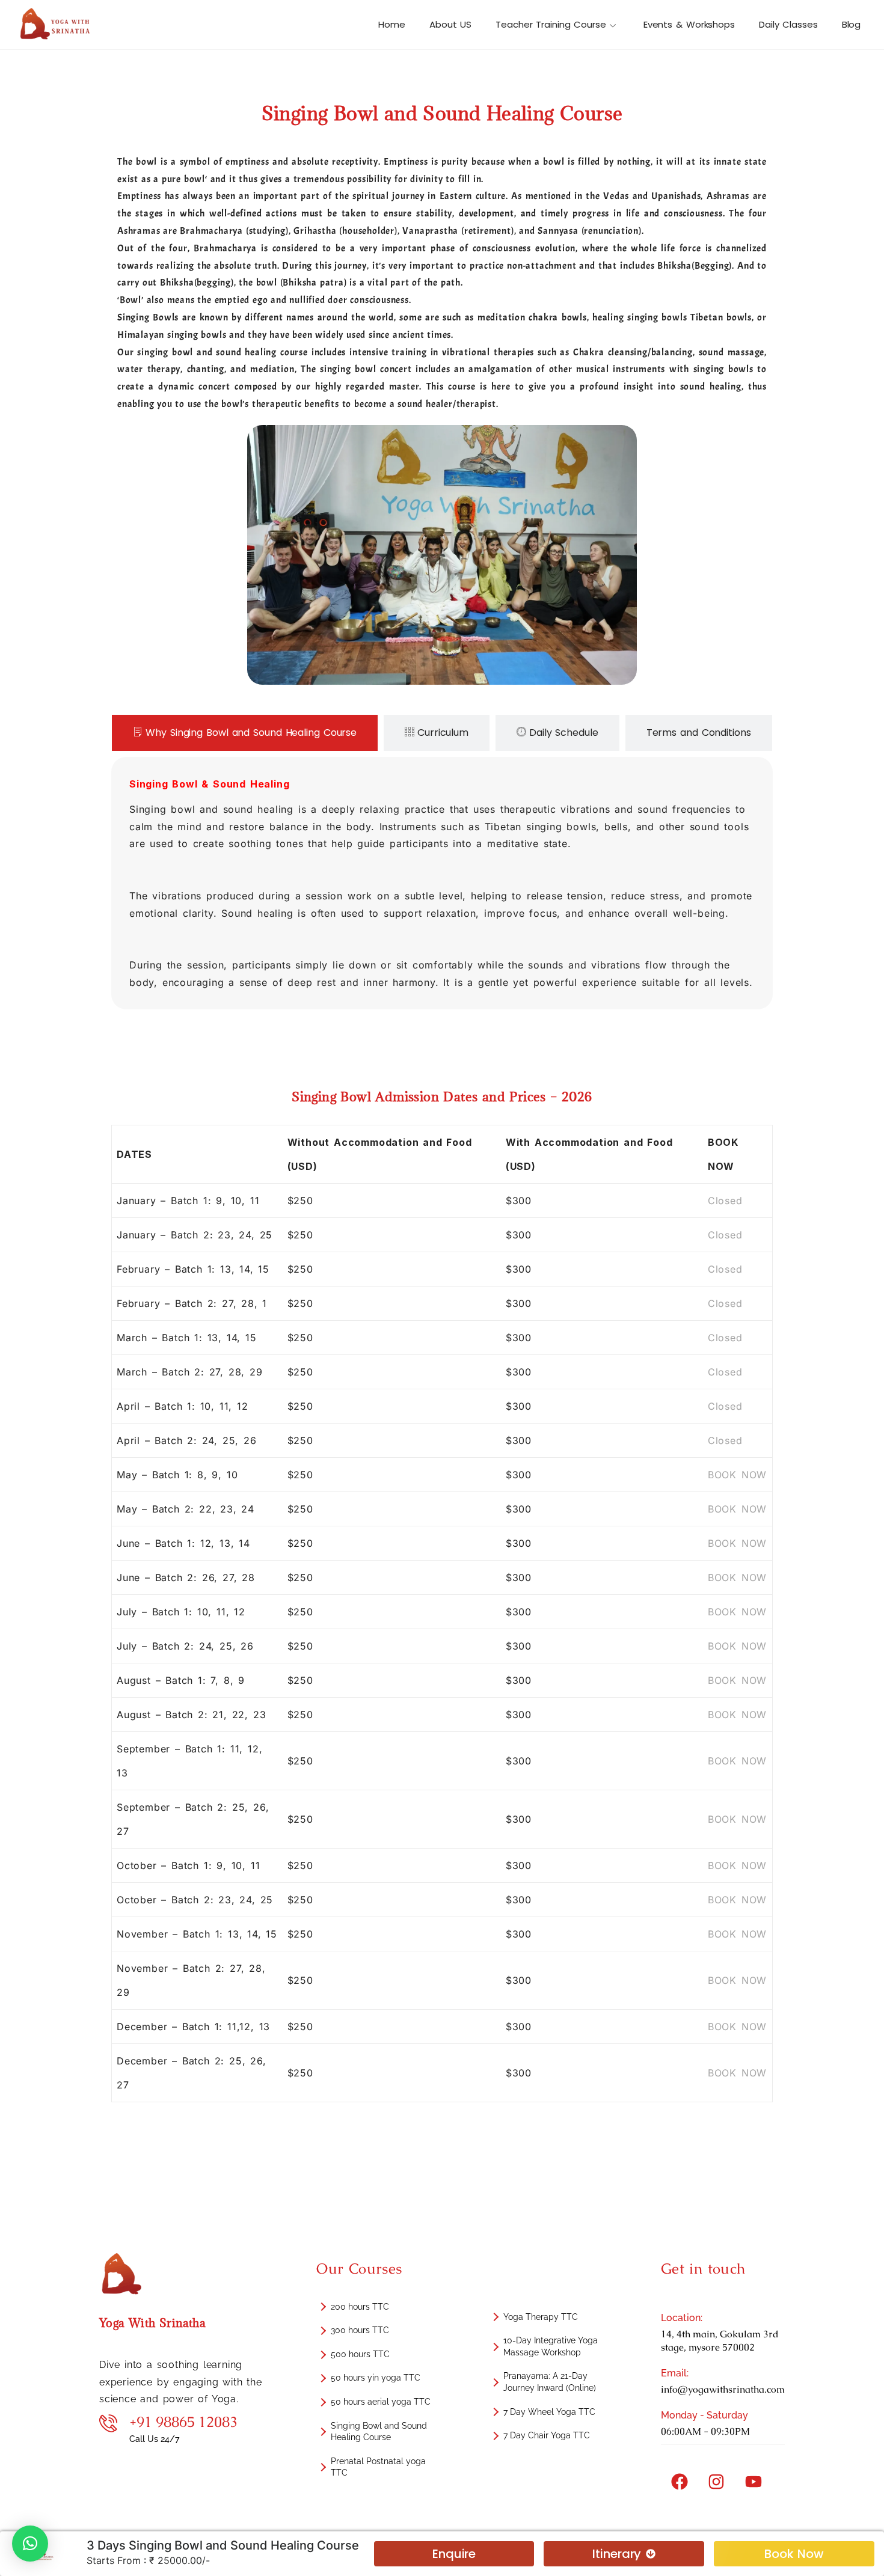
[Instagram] (716, 2482)
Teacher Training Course (551, 24)
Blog (852, 24)
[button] (30, 2544)
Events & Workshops (689, 24)
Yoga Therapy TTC (541, 2317)
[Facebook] (680, 2482)
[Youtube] (754, 2482)
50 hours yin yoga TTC (376, 2378)
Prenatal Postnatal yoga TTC (378, 2467)
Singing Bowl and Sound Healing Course (379, 2432)
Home (392, 24)
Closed (725, 1201)
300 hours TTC (360, 2330)
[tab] (245, 733)
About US (450, 24)
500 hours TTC (360, 2354)
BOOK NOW (737, 1475)
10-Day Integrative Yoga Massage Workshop (551, 2346)
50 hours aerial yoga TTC (381, 2402)
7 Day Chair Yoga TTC (547, 2435)
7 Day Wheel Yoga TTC (549, 2412)
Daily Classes (788, 24)
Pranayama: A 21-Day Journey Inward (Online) (550, 2382)
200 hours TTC (360, 2307)
